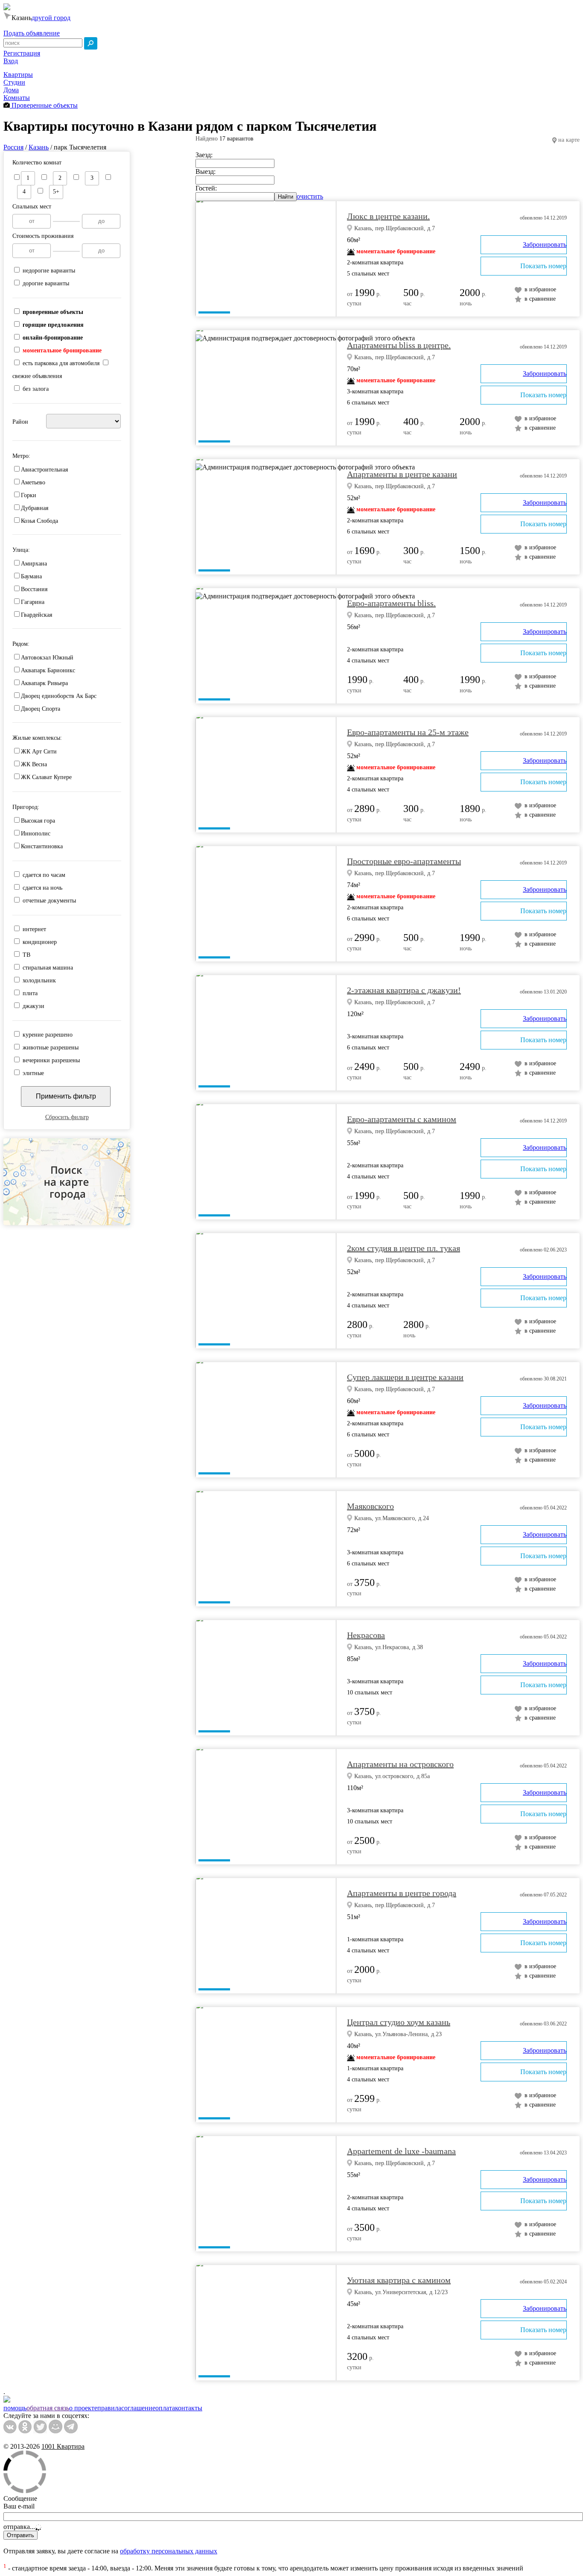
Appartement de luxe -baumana (401, 2151)
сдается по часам (44, 875)
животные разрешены (51, 1048)
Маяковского (370, 1506)
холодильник (39, 980)
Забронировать (545, 245)
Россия (13, 147)
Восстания (34, 589)
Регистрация (22, 53)
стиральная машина (48, 968)
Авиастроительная (44, 470)
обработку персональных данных (169, 2551)
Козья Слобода (39, 521)
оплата (165, 2408)
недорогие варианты (49, 271)
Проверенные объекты (44, 105)
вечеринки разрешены (51, 1060)
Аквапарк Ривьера (44, 683)
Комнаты (17, 98)
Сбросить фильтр (67, 1117)
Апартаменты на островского (400, 1764)
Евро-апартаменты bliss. (391, 603)
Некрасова (366, 1635)
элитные (33, 1073)
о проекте (83, 2408)
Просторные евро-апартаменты (404, 861)
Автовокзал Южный (47, 658)
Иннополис (36, 834)
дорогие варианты (46, 283)
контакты (189, 2408)
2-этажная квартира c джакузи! (404, 990)
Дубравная (35, 508)
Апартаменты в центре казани (402, 474)
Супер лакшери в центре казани (405, 1377)
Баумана (31, 576)
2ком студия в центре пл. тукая (404, 1248)
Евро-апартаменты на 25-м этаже (408, 732)
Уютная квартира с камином (399, 2280)
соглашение (138, 2408)
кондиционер (40, 942)
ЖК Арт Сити (39, 752)
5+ (56, 192)
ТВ (26, 955)
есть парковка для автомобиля (61, 363)
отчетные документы (49, 901)
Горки (29, 495)
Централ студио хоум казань (399, 2022)
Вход (11, 61)
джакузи (34, 1006)
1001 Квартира (63, 2446)
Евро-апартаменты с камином (402, 1119)
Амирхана (34, 564)
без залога (36, 389)
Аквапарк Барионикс (48, 670)
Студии (14, 82)
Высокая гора (38, 821)
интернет (34, 929)
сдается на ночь (42, 888)
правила (109, 2408)
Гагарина (33, 602)
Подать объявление (32, 33)
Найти (286, 197)
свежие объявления (37, 376)
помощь (15, 2408)
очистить (310, 196)
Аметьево (33, 482)
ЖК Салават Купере (46, 777)
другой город (51, 18)
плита (30, 993)
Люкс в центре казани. (388, 216)
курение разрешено (48, 1035)
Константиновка (42, 846)
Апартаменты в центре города (402, 1893)
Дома (11, 90)
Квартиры (18, 75)
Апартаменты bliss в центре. (399, 345)
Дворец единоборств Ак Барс (59, 696)
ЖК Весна (34, 764)
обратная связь (48, 2408)
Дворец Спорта (41, 709)
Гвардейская (36, 615)
